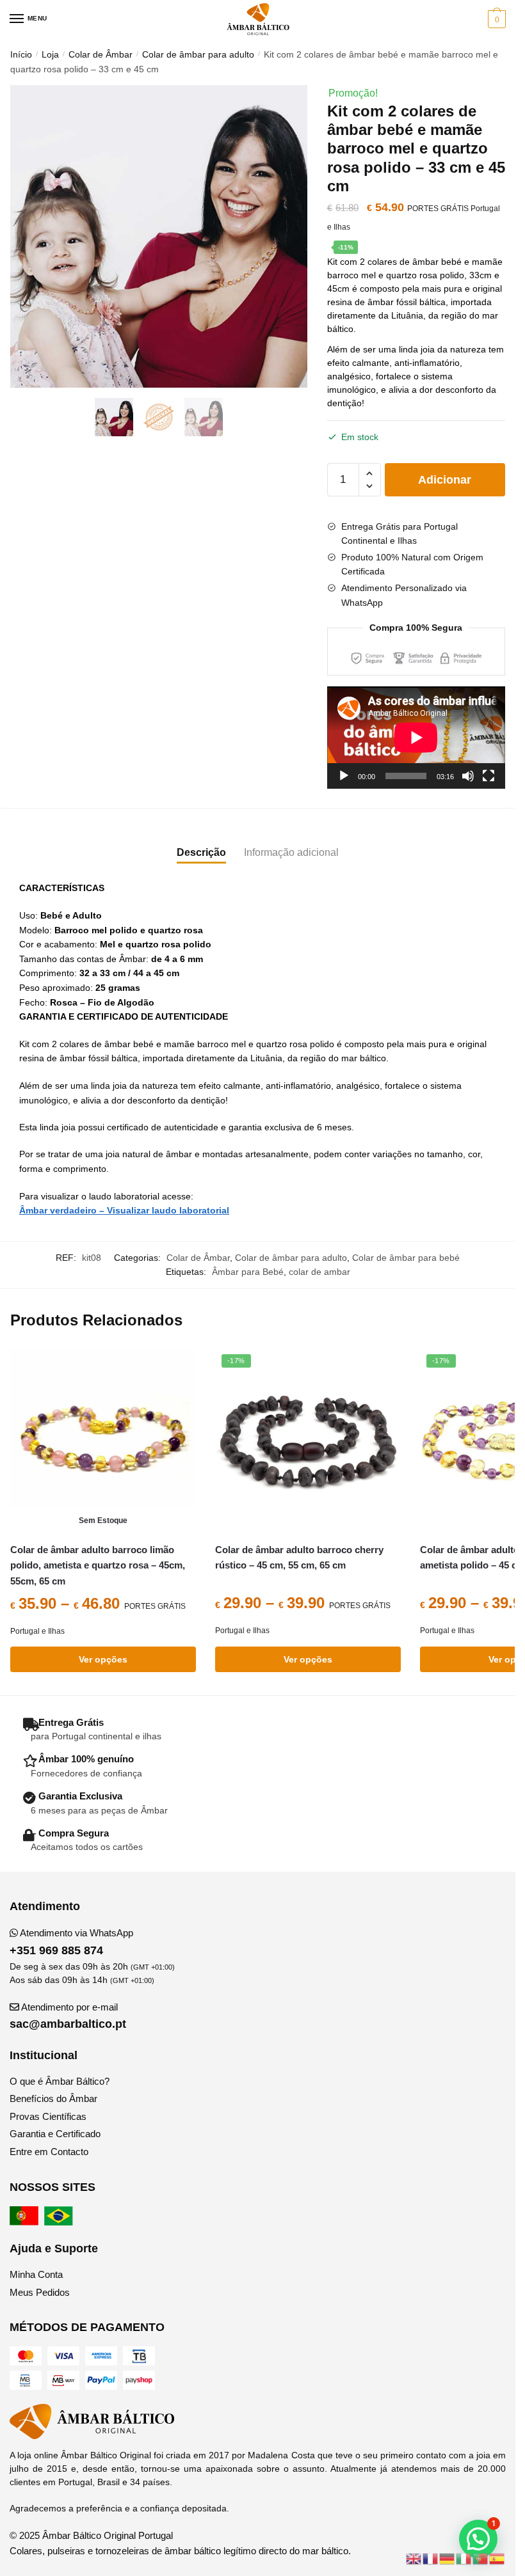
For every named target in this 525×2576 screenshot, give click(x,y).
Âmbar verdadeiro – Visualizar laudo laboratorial (124, 1210)
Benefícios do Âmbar (53, 2098)
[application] (416, 738)
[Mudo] (468, 776)
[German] (448, 2558)
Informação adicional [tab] (291, 852)
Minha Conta (36, 2274)
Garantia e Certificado (55, 2134)
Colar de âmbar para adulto (198, 54)
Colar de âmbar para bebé (406, 1258)
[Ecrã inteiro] (489, 776)
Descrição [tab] (201, 852)
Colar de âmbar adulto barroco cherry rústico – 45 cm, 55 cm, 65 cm (299, 1557)
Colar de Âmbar (101, 54)
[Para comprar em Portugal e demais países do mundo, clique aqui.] (26, 2222)
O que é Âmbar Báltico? (60, 2081)
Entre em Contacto (49, 2152)
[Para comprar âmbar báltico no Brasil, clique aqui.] (60, 2222)
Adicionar (445, 480)
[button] (478, 2539)
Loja (50, 54)
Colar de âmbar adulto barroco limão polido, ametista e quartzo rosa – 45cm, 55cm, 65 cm (98, 1565)
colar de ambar (319, 1272)
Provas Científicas (48, 2116)
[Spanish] (497, 2558)
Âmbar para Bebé (248, 1272)
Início (21, 54)
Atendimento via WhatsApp (71, 1942)
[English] (414, 2558)
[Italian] (464, 2558)
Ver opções (103, 1659)
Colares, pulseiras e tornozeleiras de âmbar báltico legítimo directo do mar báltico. (180, 2551)
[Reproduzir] (344, 776)
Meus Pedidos (40, 2292)
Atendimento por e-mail (68, 2016)
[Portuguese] (481, 2558)
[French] (431, 2558)
